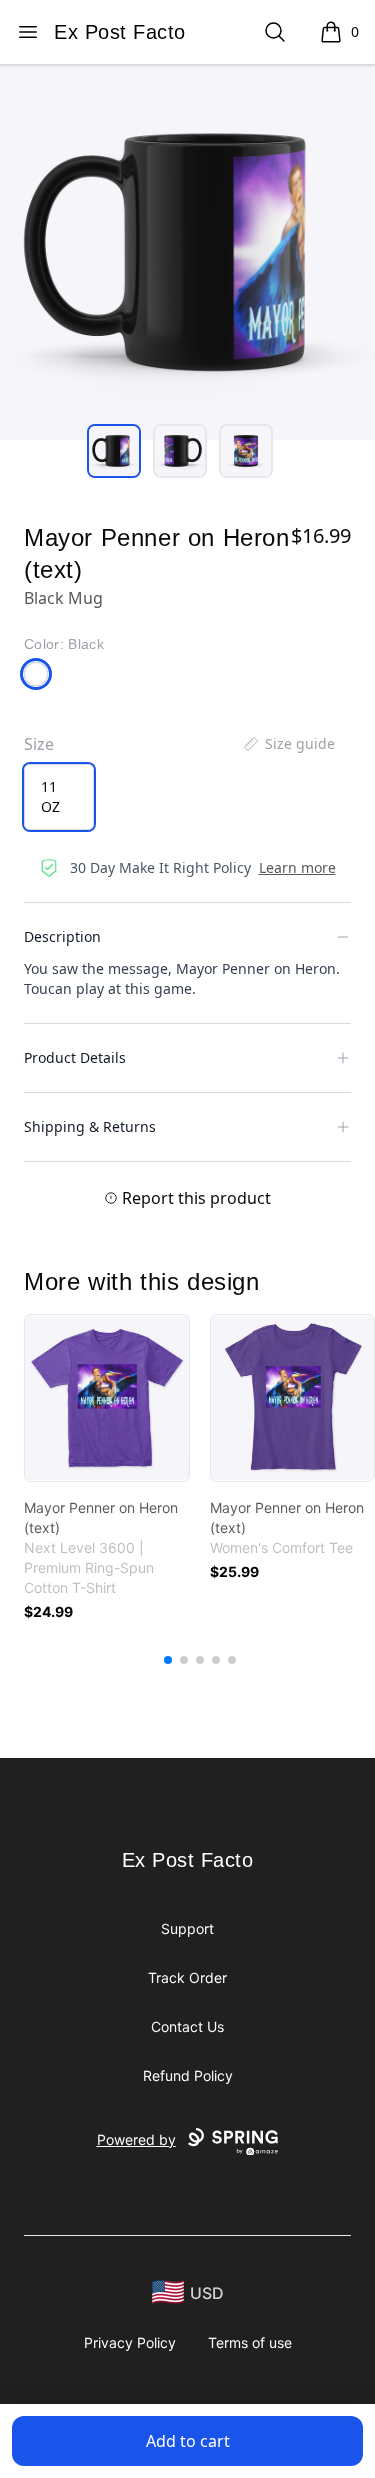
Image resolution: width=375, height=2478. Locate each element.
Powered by (136, 2139)
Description (62, 936)
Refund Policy (188, 2075)
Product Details (75, 1057)
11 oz (50, 796)
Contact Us (187, 2026)
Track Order (187, 1977)
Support (187, 1928)
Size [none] (39, 744)
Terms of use (250, 2342)
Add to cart (188, 2441)
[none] (288, 744)
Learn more (297, 867)
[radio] (59, 797)
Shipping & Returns (90, 1126)
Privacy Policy (130, 2342)
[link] (107, 1398)
